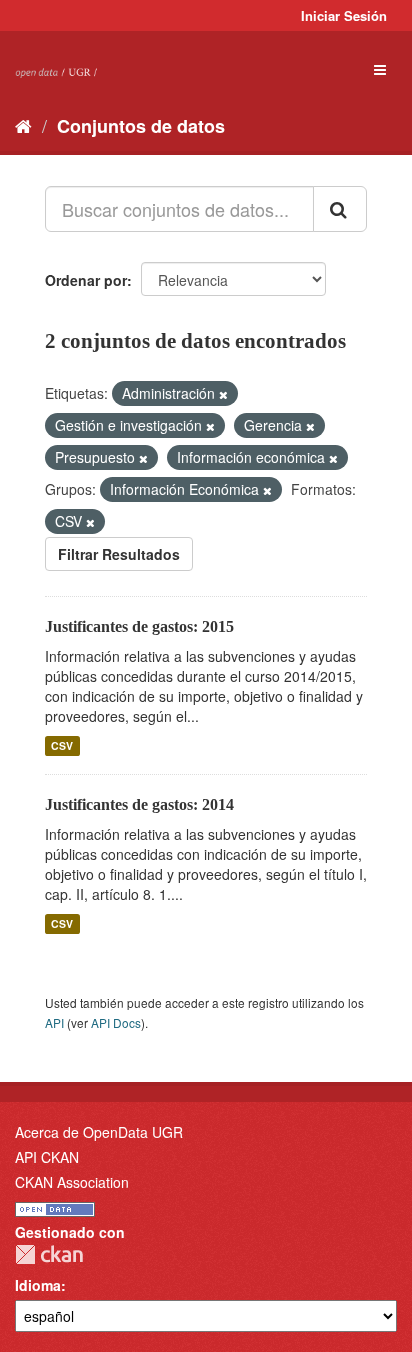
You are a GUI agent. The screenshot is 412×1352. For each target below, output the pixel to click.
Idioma (38, 1285)
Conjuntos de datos (141, 126)
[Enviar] (340, 209)
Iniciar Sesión (344, 15)
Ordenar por (86, 280)
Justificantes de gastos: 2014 (139, 804)
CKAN (49, 1254)
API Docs (116, 1022)
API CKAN (47, 1157)
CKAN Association (72, 1182)
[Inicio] (23, 125)
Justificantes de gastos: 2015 (139, 626)
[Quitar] (223, 394)
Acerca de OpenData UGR (99, 1132)
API (54, 1022)
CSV (62, 745)
